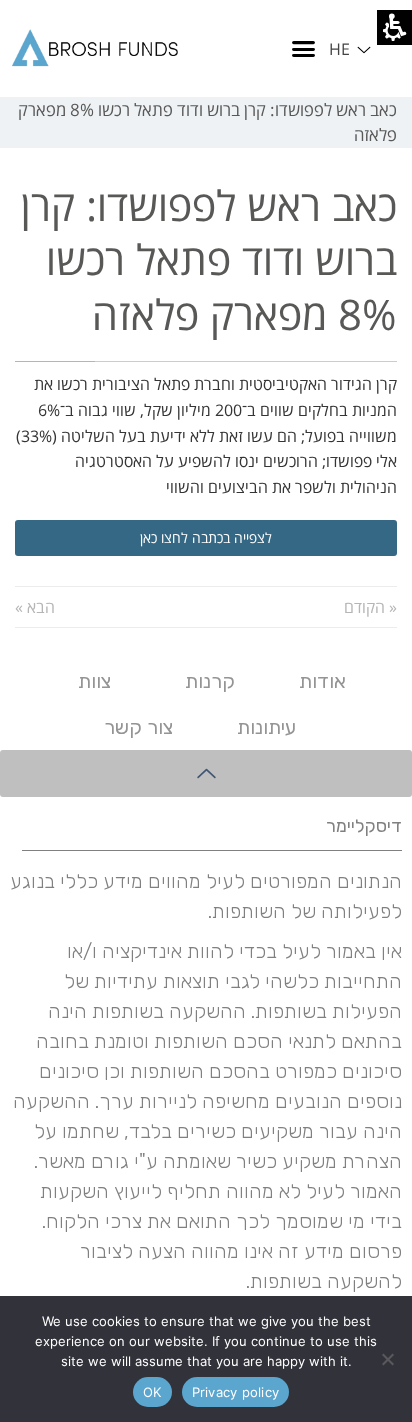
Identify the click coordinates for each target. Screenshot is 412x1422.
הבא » (35, 607)
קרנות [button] (210, 681)
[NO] (387, 1359)
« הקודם (370, 607)
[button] (352, 48)
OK (152, 1392)
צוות (94, 681)
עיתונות (266, 727)
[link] (100, 48)
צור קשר (138, 727)
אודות (322, 681)
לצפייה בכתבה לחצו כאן (206, 537)
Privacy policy (236, 1392)
